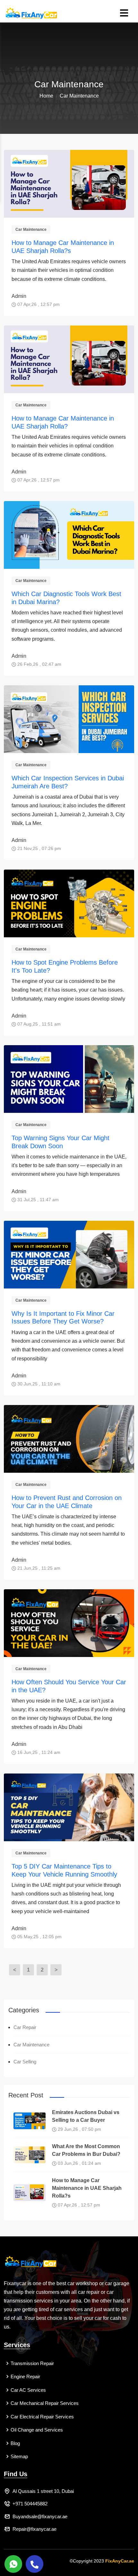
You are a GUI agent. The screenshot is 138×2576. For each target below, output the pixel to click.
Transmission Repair (32, 2363)
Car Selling (25, 2062)
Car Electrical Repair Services (42, 2417)
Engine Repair (25, 2377)
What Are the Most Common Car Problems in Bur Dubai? (86, 2150)
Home (46, 96)
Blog (15, 2443)
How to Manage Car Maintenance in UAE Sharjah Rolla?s (87, 2188)
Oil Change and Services (37, 2430)
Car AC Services (28, 2390)
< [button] (15, 1970)
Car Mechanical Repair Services (45, 2403)
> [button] (56, 1970)
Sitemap (19, 2456)
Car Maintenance (31, 230)
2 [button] (42, 1970)
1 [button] (28, 1970)
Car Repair (25, 2027)
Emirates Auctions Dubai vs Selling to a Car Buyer (86, 2116)
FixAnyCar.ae (120, 2561)
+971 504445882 (30, 2504)
